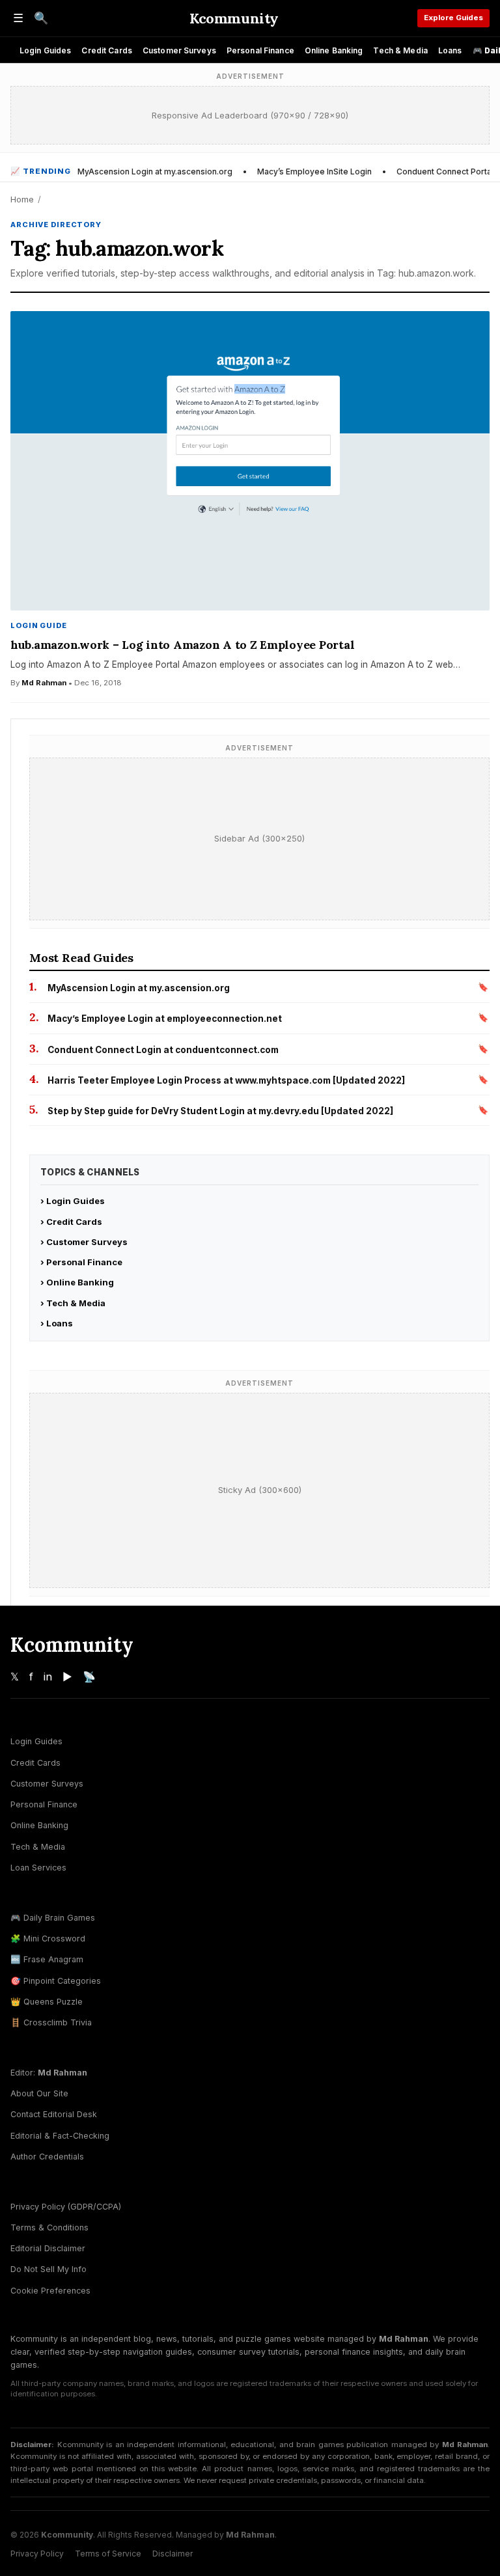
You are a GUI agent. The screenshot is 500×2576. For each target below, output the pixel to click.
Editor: (49, 2073)
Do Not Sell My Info (49, 2269)
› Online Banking (77, 1282)
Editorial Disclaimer (48, 2248)
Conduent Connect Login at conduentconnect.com (163, 1050)
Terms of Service (108, 2554)
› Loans (57, 1323)
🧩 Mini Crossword (48, 1939)
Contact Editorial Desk (54, 2114)
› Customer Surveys (84, 1242)
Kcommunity (234, 18)
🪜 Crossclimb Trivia (51, 2022)
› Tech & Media (73, 1303)
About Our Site (39, 2093)
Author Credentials (47, 2157)
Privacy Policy (37, 2554)
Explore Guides (453, 18)
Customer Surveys (179, 50)
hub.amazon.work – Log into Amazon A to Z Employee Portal (182, 645)
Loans (450, 50)
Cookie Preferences (50, 2291)
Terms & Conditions (49, 2227)
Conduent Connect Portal (445, 171)
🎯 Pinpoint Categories (56, 1981)
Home (22, 199)
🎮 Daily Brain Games (53, 1918)
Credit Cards (106, 50)
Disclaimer (173, 2554)
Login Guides (45, 50)
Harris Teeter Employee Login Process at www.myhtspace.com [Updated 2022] (226, 1080)
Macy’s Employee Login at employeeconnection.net (165, 1019)
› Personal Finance (81, 1262)
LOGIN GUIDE (39, 625)
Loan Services (38, 1868)
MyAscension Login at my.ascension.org (155, 171)
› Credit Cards (71, 1222)
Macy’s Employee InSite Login (314, 171)
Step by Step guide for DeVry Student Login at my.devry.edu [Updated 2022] (220, 1111)
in (48, 1677)
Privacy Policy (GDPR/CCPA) (66, 2207)
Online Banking (334, 50)
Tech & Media (400, 50)
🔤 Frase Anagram (47, 1959)
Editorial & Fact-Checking (60, 2136)
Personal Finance (260, 50)
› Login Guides (73, 1201)
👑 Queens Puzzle (47, 2002)
